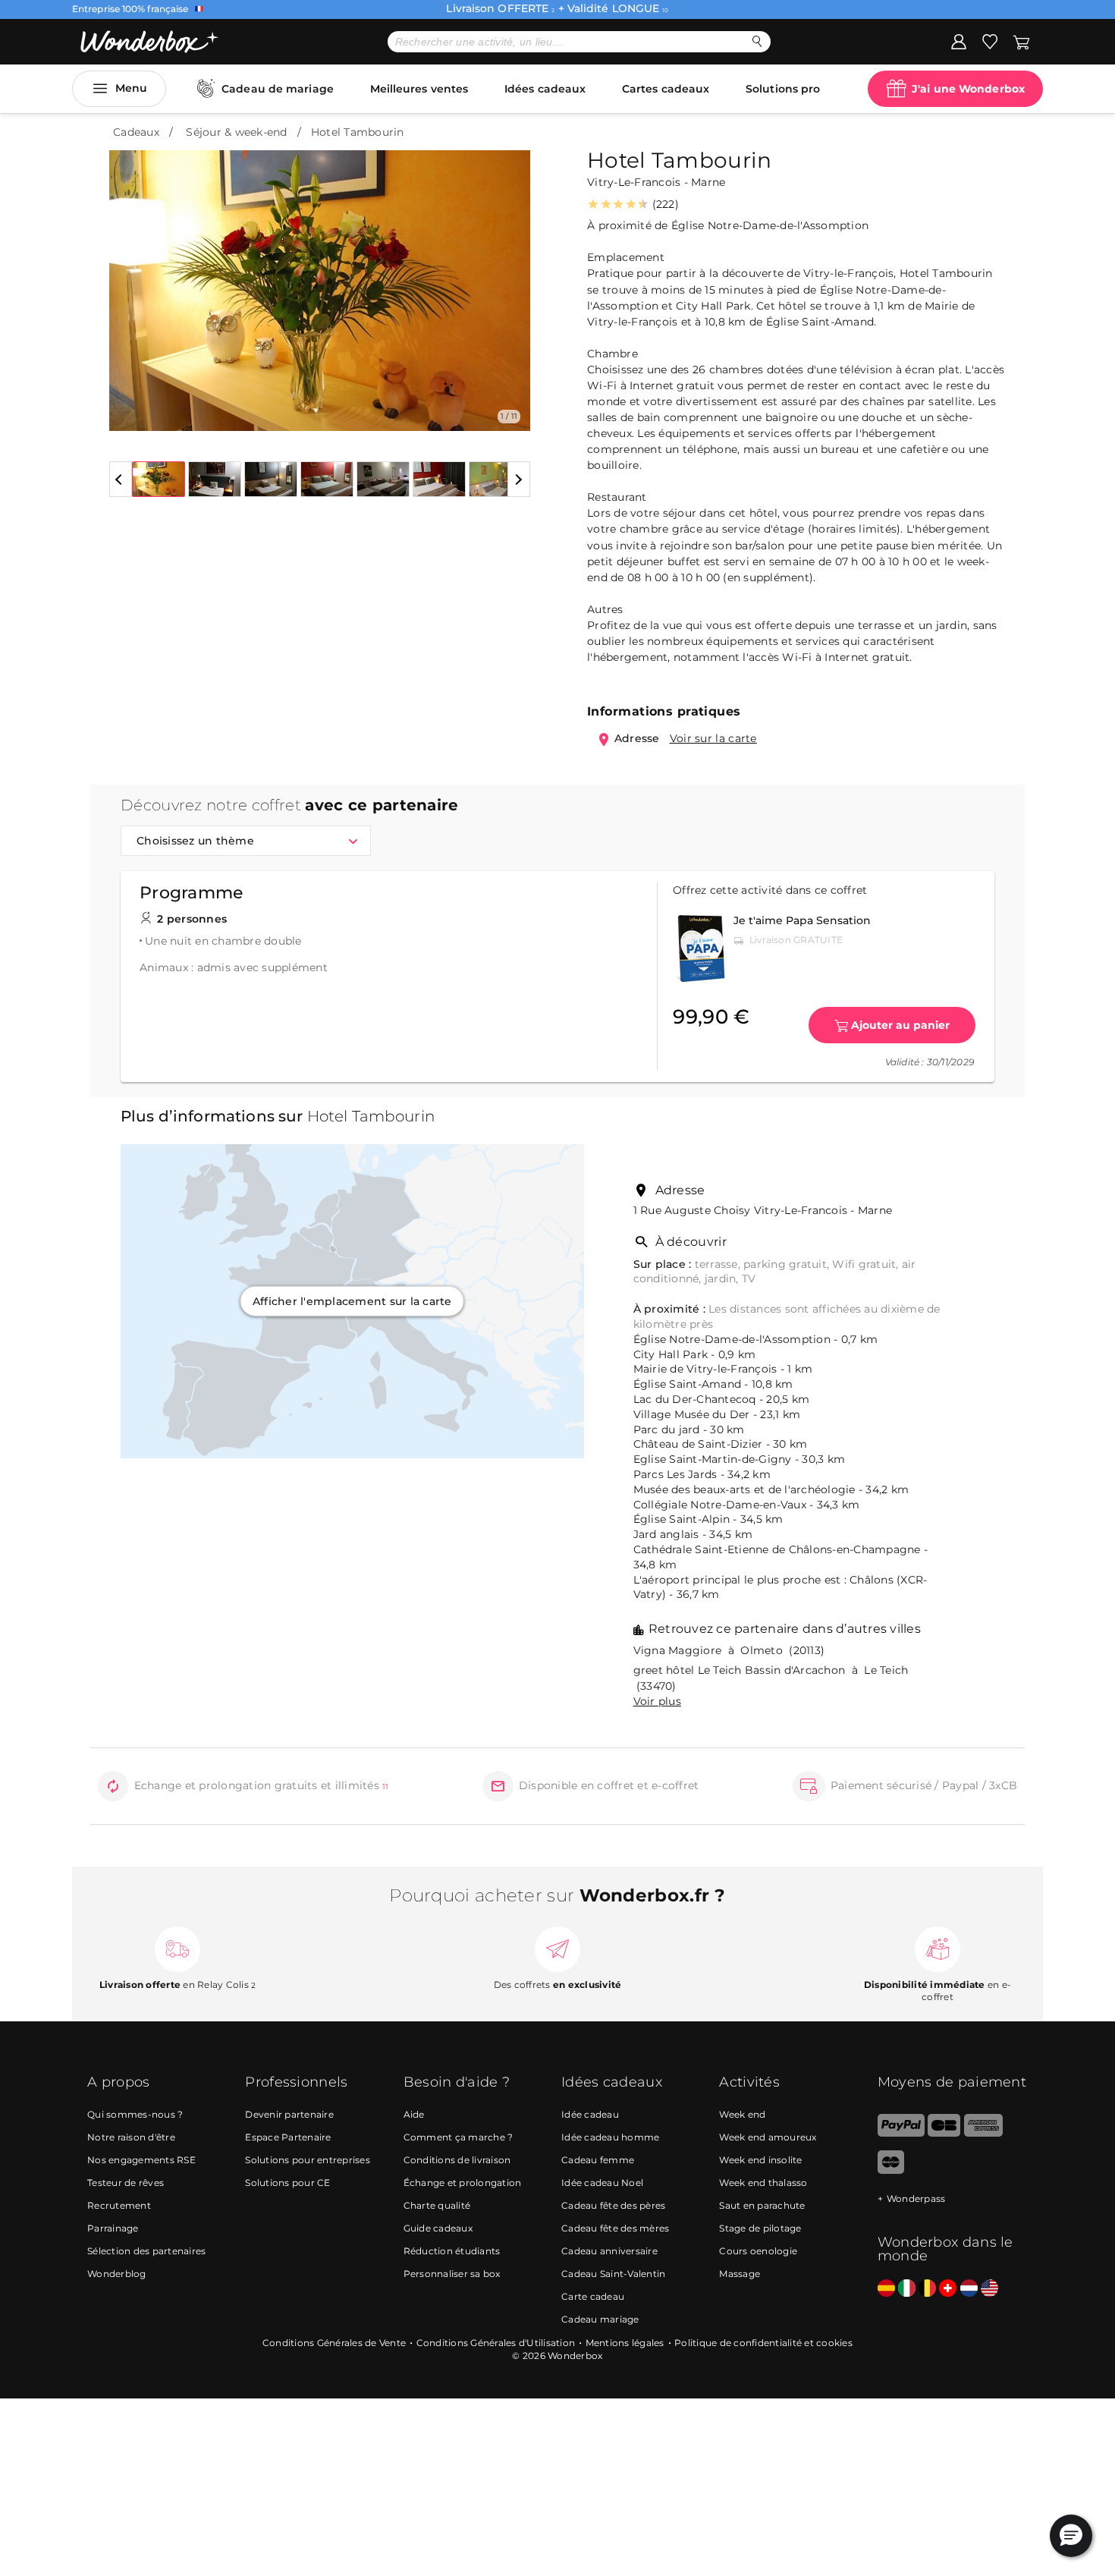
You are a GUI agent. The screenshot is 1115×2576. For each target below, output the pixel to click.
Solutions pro (783, 89)
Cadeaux (136, 132)
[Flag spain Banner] (886, 2289)
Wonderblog (117, 2274)
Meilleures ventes (419, 89)
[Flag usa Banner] (989, 2289)
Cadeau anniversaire (609, 2251)
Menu (131, 88)
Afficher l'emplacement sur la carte (352, 1301)
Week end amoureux (768, 2137)
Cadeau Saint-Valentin (613, 2274)
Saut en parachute (762, 2205)
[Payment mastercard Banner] (891, 2170)
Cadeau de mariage (278, 89)
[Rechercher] (757, 41)
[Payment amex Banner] (983, 2133)
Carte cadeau (593, 2296)
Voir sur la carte (713, 738)
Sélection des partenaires (146, 2251)
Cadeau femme (598, 2160)
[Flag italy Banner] (907, 2289)
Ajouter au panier (900, 1025)
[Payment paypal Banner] (901, 2133)
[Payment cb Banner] (944, 2133)
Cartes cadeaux (666, 89)
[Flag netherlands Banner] (969, 2289)
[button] (130, 279)
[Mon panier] (1020, 41)
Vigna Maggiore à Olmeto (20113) (729, 1650)
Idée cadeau (590, 2114)
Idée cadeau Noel (602, 2183)
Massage (740, 2274)
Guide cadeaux (438, 2228)
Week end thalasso (763, 2183)
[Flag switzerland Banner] (948, 2289)
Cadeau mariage (600, 2319)
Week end (742, 2114)
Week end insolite (760, 2160)
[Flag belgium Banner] (927, 2289)
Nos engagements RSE (141, 2160)
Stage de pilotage (760, 2228)
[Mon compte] (959, 41)
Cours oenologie (758, 2251)
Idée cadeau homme (610, 2137)
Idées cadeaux (545, 89)
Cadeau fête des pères (613, 2205)
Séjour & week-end (236, 132)
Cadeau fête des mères (615, 2228)
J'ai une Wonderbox (968, 89)
